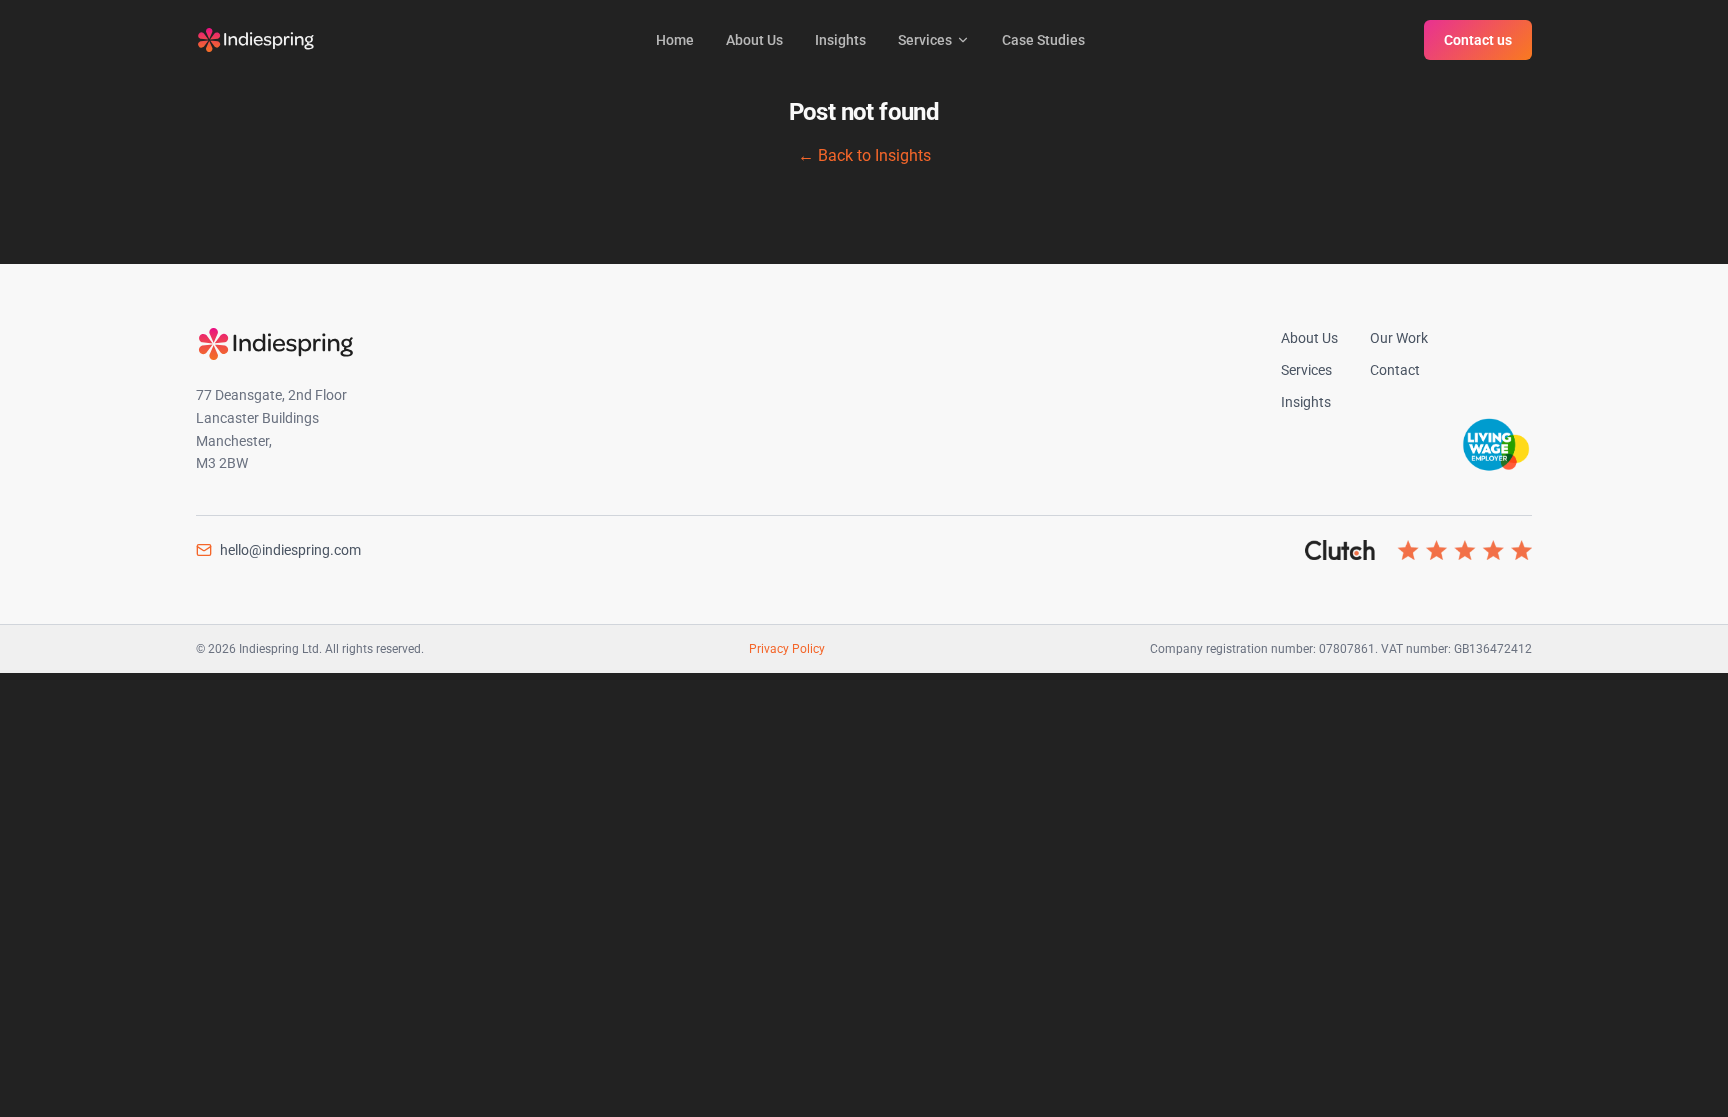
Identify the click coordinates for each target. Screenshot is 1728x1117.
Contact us (1478, 40)
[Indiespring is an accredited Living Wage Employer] (1496, 445)
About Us (754, 40)
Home (675, 40)
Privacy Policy (787, 649)
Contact (1395, 370)
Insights (840, 40)
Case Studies (1043, 40)
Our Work (1399, 338)
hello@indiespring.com (290, 550)
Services (925, 40)
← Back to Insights (864, 155)
